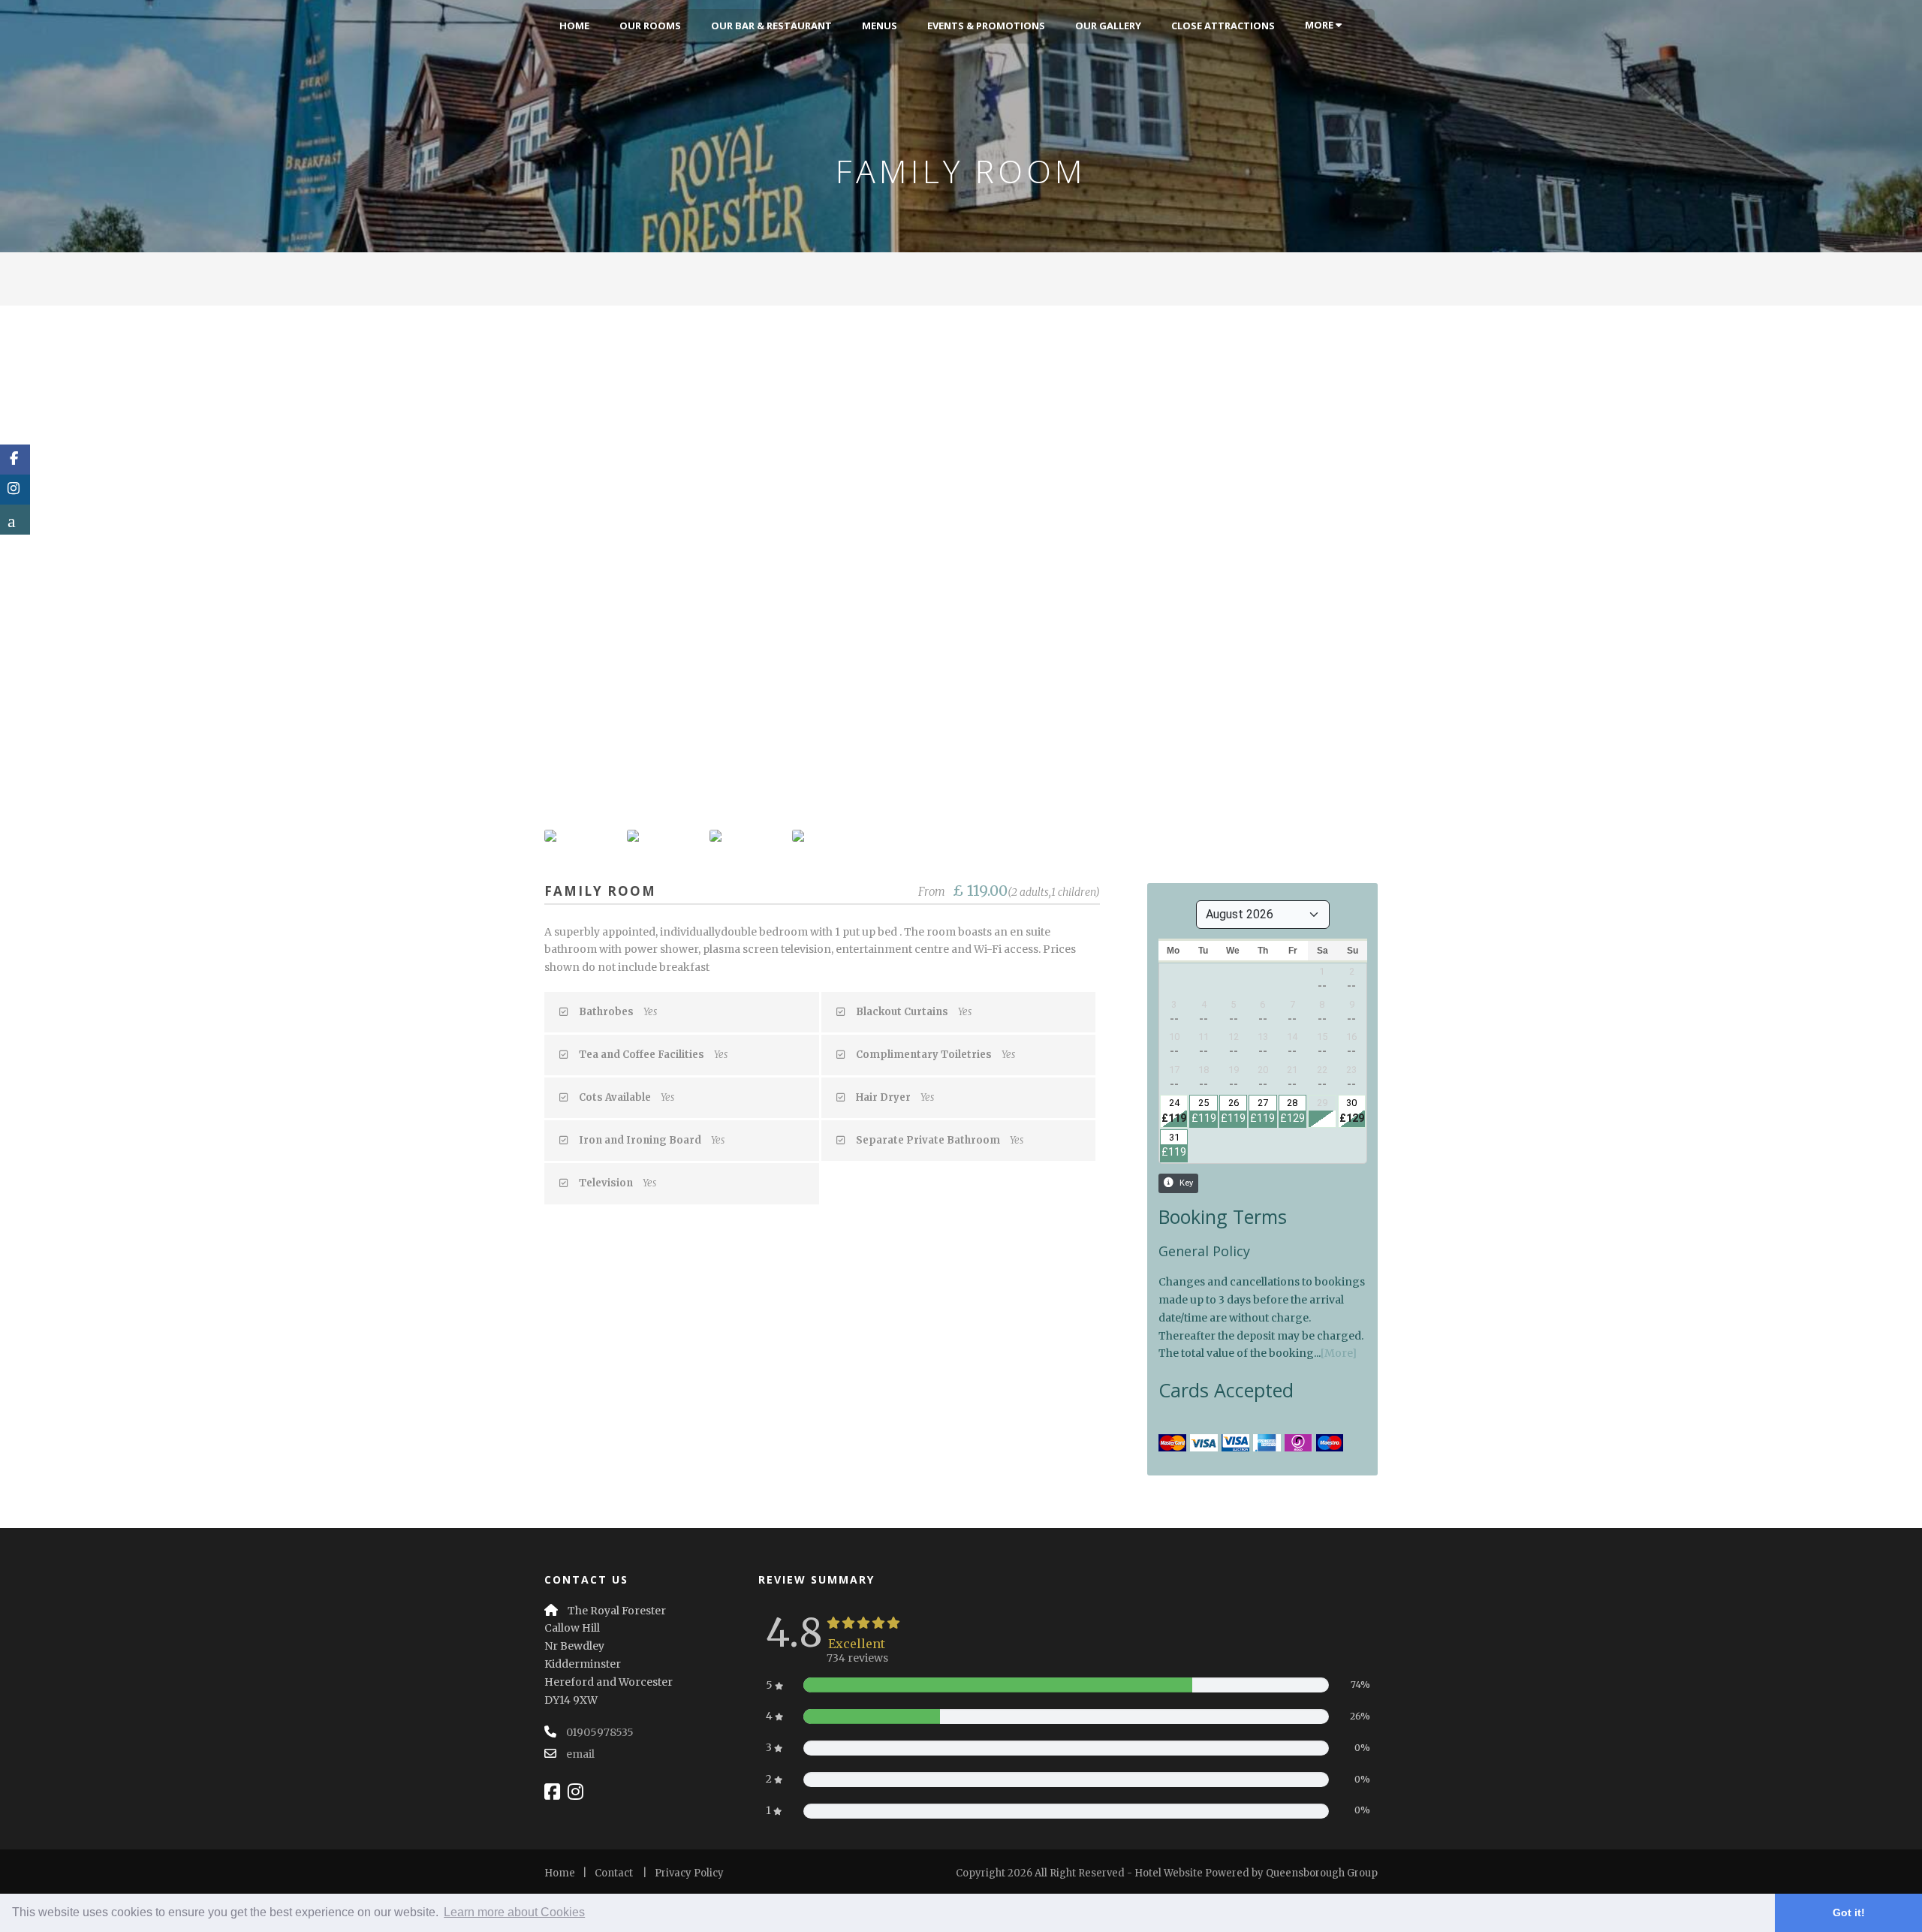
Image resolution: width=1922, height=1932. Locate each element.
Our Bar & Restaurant (771, 26)
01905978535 (600, 1732)
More (1320, 25)
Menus (880, 26)
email (580, 1754)
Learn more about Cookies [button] (514, 1912)
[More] (1339, 1353)
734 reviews (857, 1658)
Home (574, 26)
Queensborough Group (1322, 1873)
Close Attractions (1223, 26)
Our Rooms (650, 26)
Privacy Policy (689, 1873)
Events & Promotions (986, 26)
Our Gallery (1108, 26)
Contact (614, 1873)
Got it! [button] (1849, 1912)
